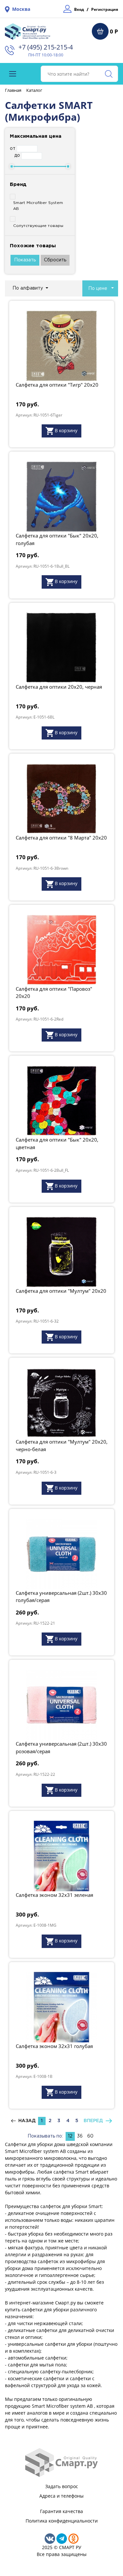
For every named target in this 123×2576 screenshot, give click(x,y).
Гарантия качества (61, 2511)
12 (70, 2136)
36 (80, 2136)
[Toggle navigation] (13, 74)
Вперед (95, 2121)
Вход (79, 9)
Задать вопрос (62, 2486)
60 (90, 2136)
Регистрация (105, 9)
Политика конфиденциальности (62, 2521)
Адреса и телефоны (61, 2496)
